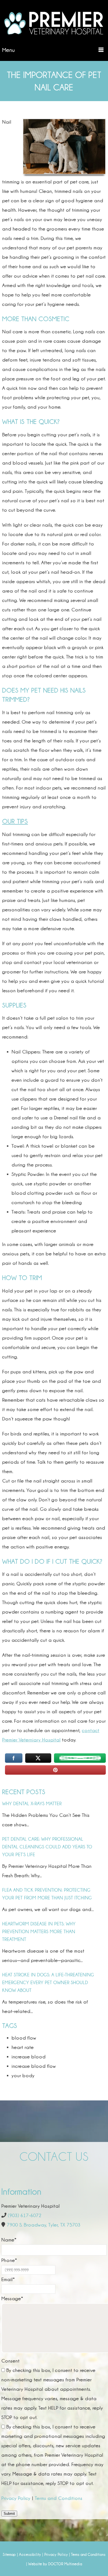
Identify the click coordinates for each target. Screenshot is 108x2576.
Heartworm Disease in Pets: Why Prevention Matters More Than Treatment (39, 1932)
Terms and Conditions (59, 2498)
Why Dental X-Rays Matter (32, 1804)
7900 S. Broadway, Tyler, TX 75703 (44, 2225)
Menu (9, 50)
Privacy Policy (16, 2498)
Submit (9, 2514)
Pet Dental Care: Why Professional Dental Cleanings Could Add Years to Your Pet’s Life (47, 1847)
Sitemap (9, 2554)
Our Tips (15, 821)
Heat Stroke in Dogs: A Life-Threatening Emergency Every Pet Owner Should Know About (48, 1983)
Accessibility (30, 2554)
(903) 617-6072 (25, 2215)
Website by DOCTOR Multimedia (55, 2564)
